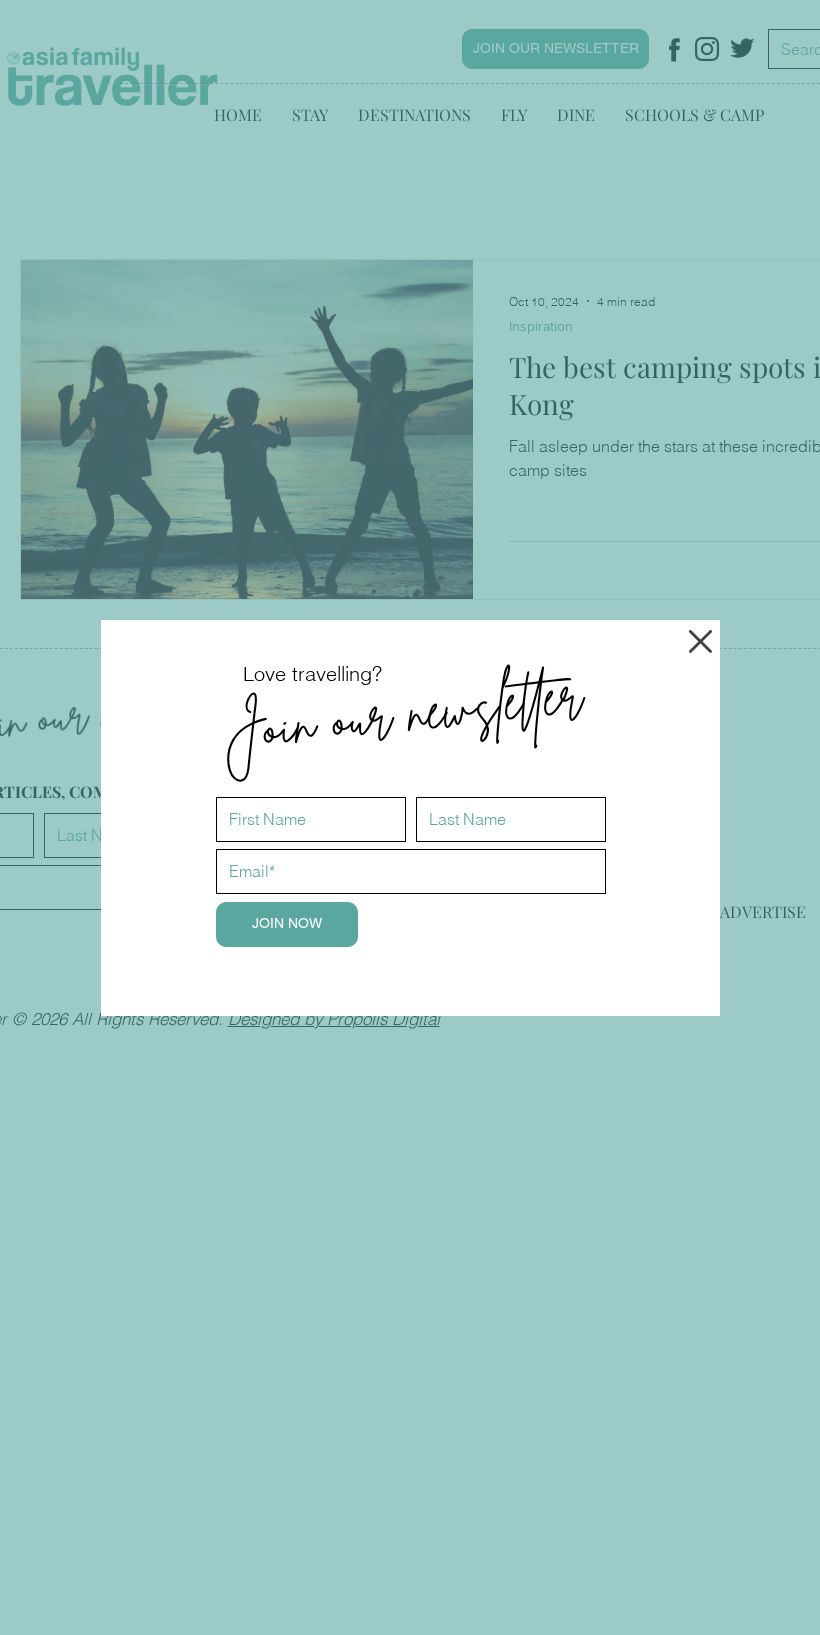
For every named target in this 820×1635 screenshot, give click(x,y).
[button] (700, 641)
